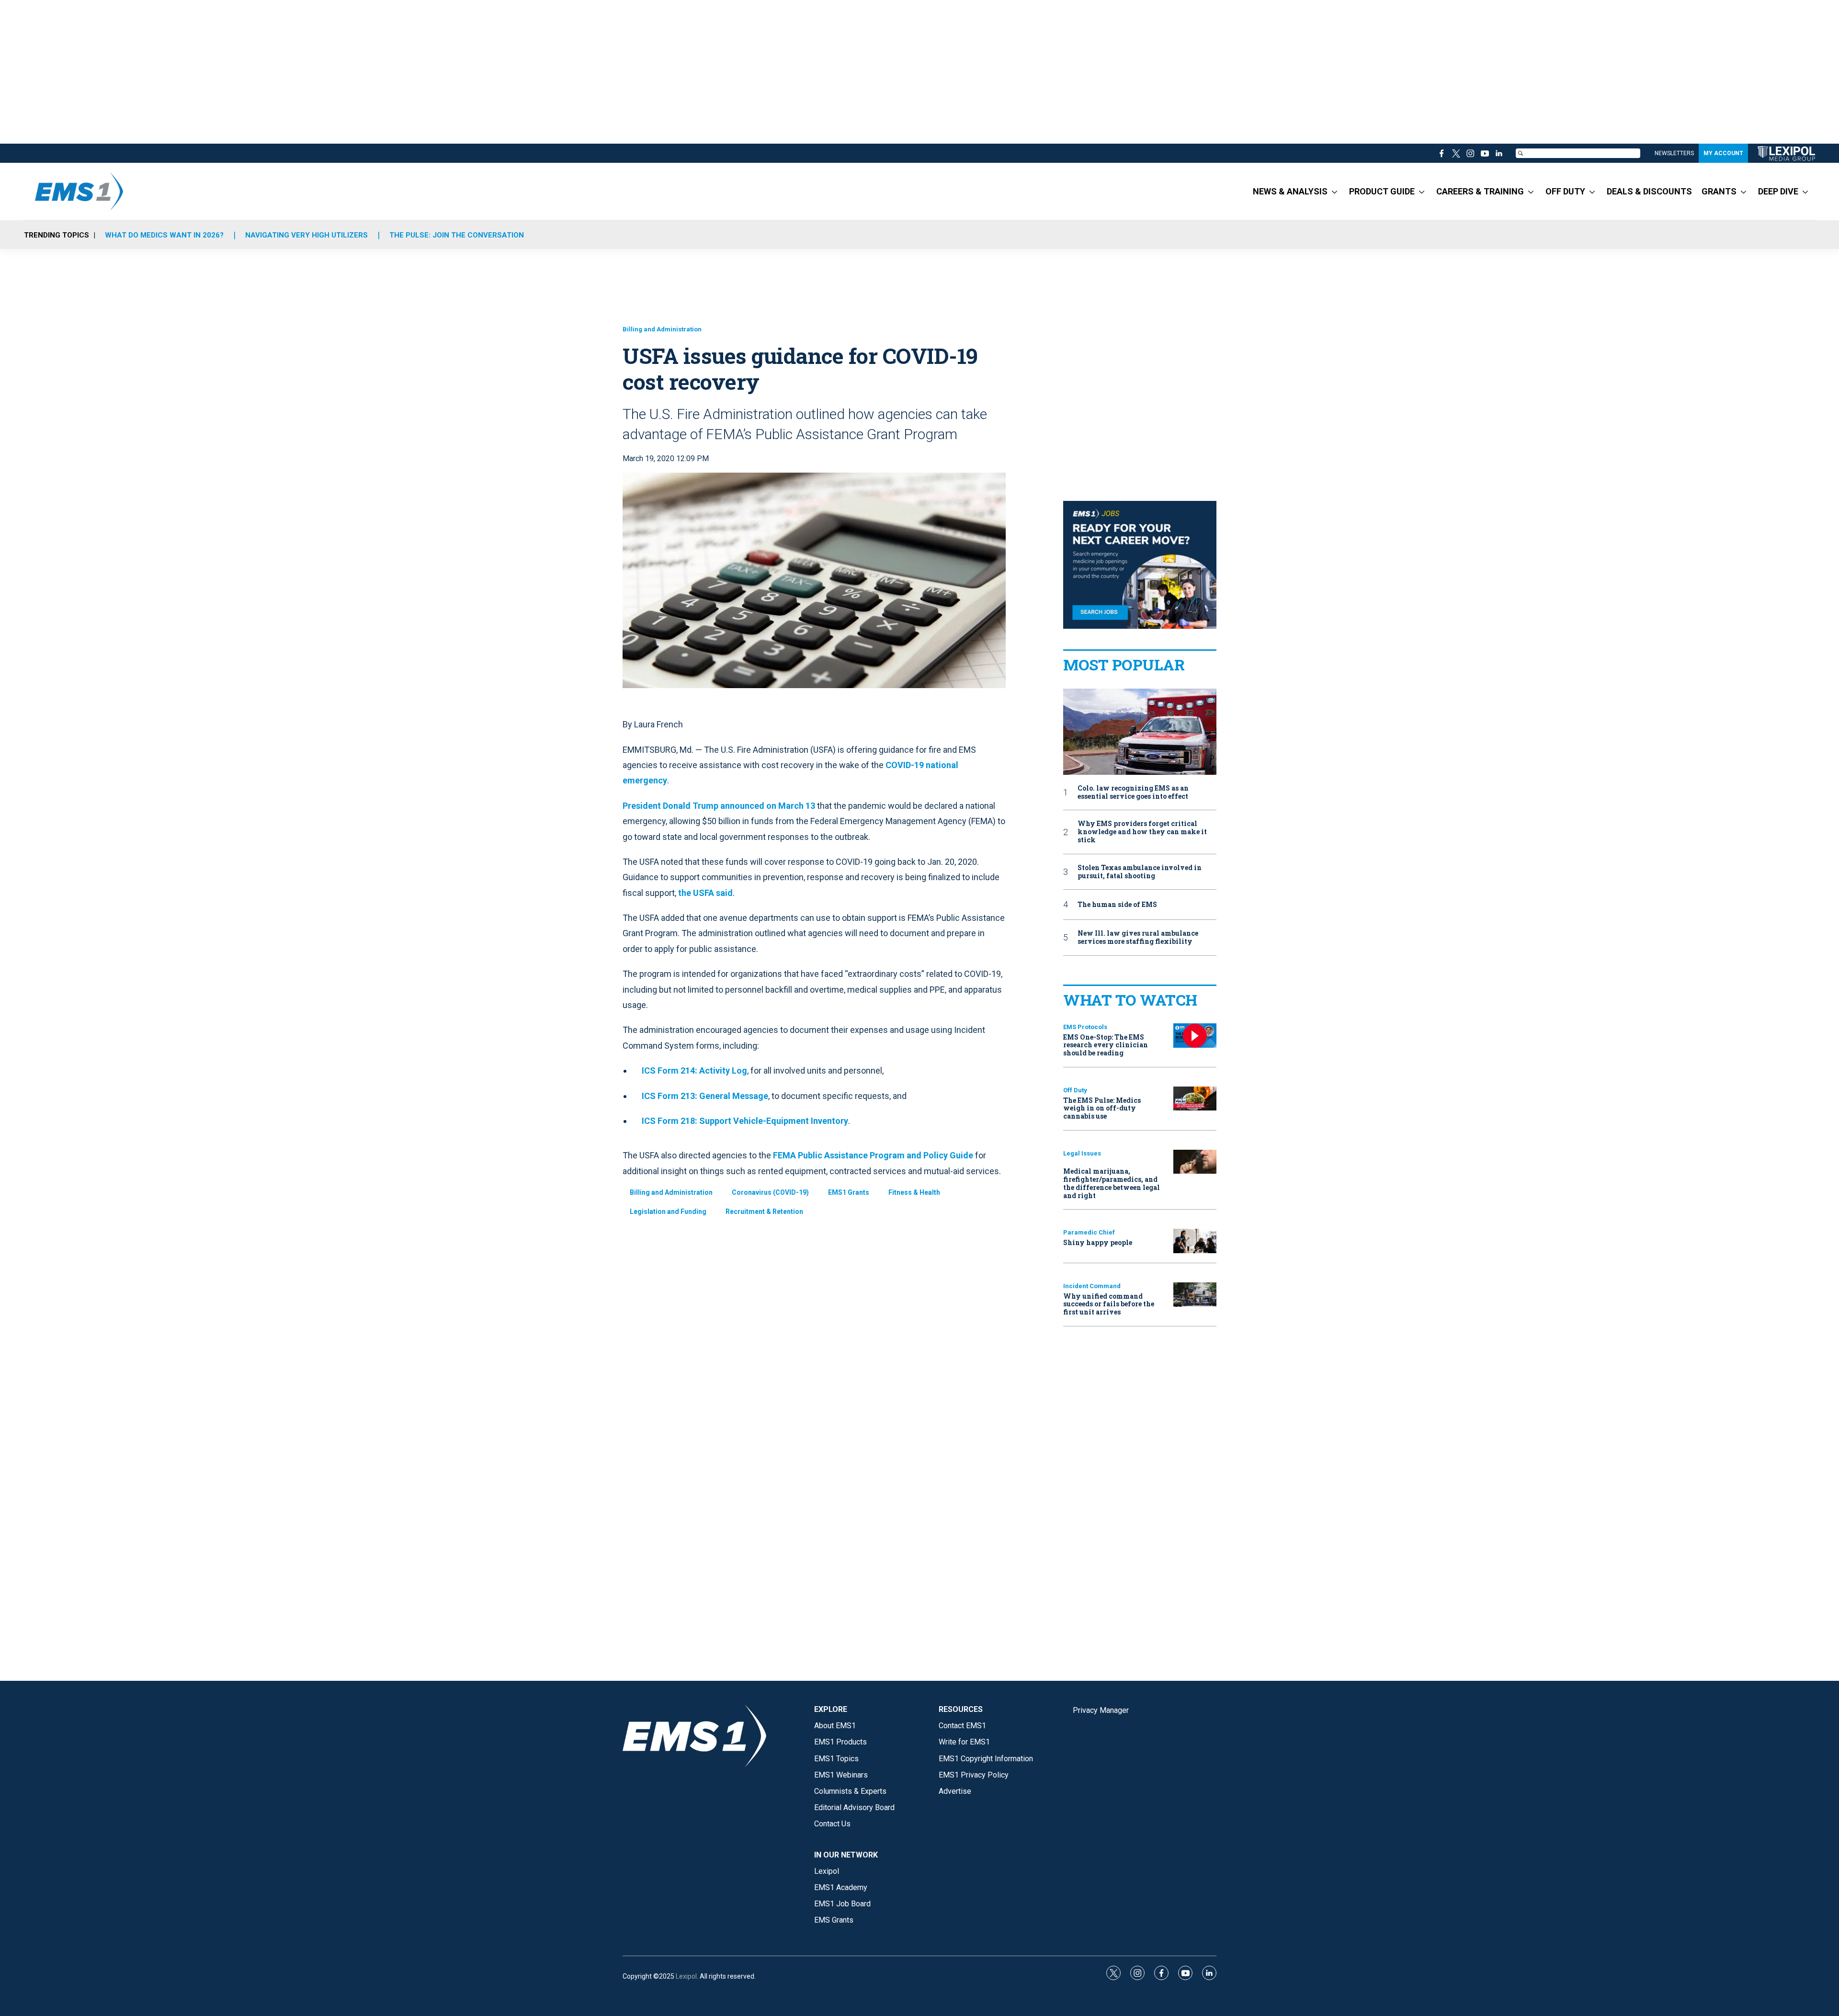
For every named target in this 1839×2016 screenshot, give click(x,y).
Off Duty (1075, 1090)
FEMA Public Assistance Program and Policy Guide (873, 1155)
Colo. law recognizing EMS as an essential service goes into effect (1133, 793)
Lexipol (686, 1976)
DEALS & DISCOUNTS (1649, 191)
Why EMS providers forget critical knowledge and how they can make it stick (1142, 832)
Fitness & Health (914, 1192)
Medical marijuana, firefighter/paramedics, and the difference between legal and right (1112, 1183)
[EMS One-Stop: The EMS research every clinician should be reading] (1195, 1036)
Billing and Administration (662, 329)
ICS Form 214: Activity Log (694, 1070)
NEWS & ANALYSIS (1290, 191)
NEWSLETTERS (1674, 153)
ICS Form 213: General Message (705, 1096)
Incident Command (1092, 1286)
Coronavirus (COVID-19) (770, 1192)
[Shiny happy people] (1195, 1241)
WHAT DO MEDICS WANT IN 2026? (164, 235)
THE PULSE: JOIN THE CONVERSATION (457, 235)
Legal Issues (1082, 1153)
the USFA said (705, 893)
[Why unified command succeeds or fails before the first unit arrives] (1195, 1295)
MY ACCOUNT (1723, 153)
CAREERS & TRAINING (1480, 191)
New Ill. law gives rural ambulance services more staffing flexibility (1138, 938)
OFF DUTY (1565, 191)
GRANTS (1719, 191)
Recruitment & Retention (764, 1212)
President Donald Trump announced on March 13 (719, 806)
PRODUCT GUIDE (1382, 191)
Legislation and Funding (668, 1212)
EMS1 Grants (849, 1192)
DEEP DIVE (1778, 191)
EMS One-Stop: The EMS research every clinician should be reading (1106, 1045)
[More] (1334, 192)
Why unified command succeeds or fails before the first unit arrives (1109, 1304)
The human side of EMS (1117, 905)
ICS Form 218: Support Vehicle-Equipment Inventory (745, 1121)
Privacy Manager (1101, 1710)
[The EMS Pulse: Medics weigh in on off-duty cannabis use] (1195, 1099)
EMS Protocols (1085, 1027)
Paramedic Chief (1089, 1232)
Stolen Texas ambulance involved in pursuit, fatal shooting (1140, 872)
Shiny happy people (1098, 1242)
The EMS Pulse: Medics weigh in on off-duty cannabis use (1102, 1108)
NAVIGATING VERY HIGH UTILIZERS (306, 235)
